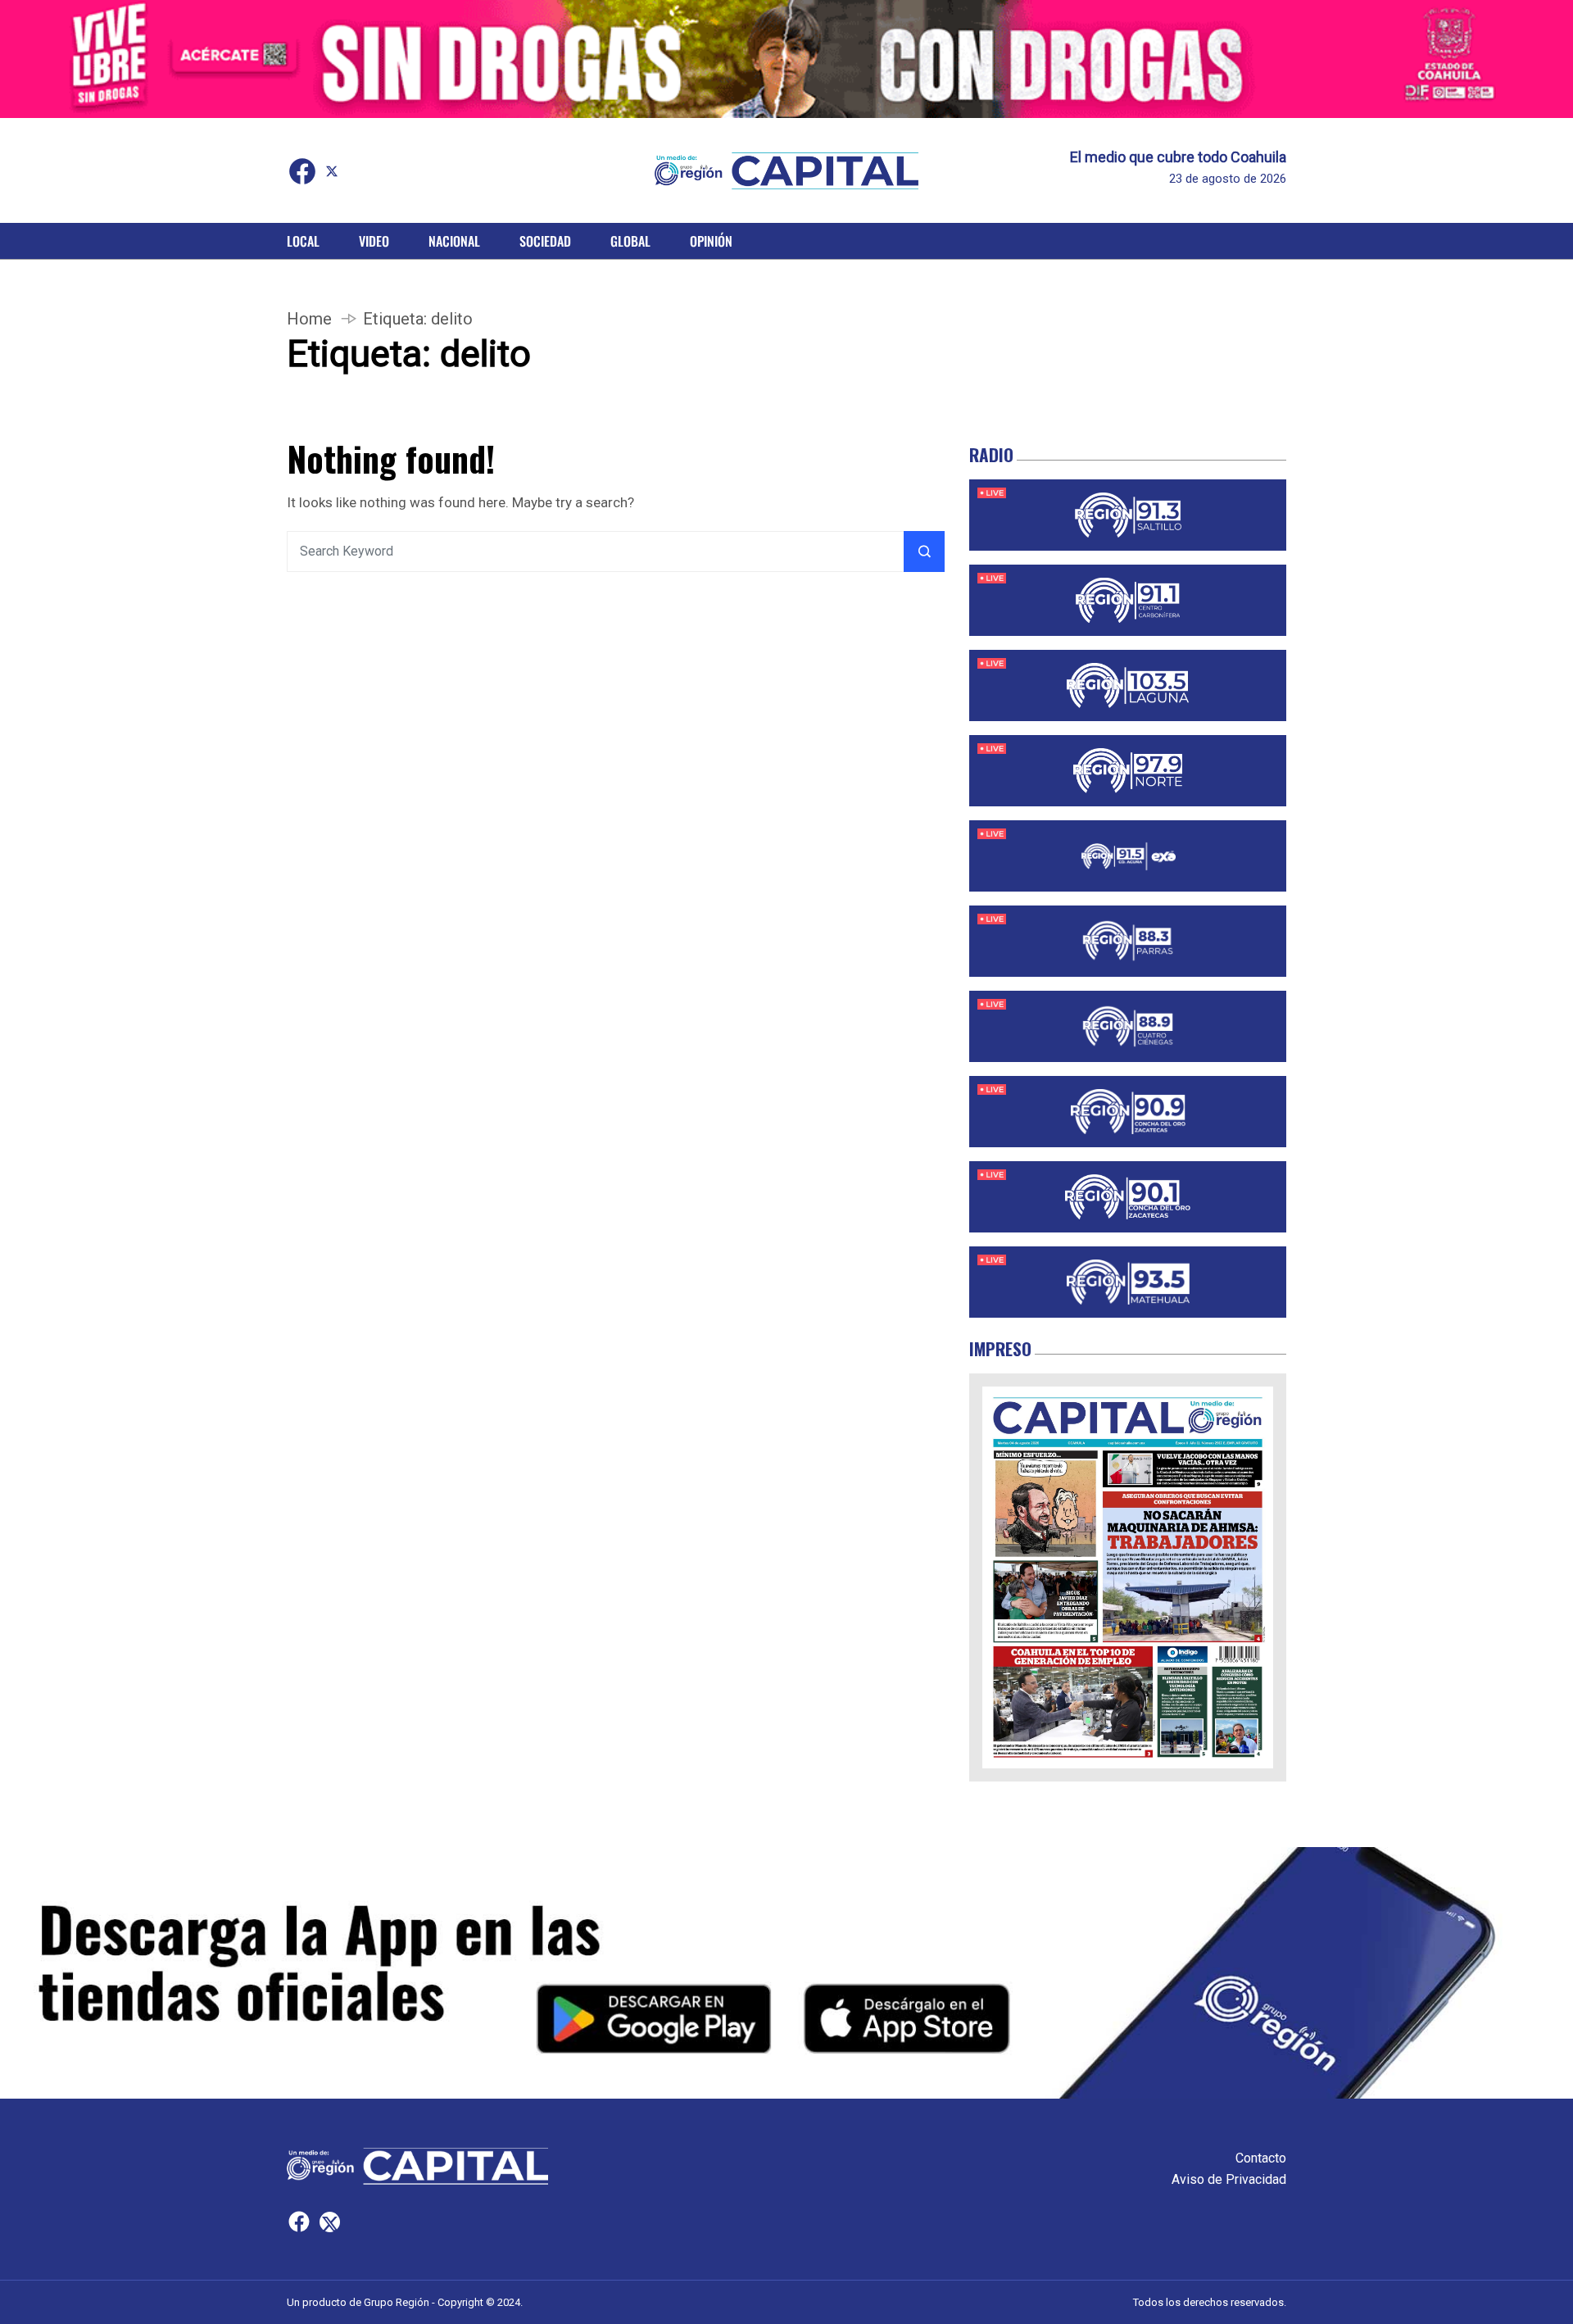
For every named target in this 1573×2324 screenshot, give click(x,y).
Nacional (454, 241)
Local (303, 241)
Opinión (711, 241)
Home (309, 319)
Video (374, 241)
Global (630, 241)
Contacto (1261, 2158)
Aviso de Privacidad (1229, 2179)
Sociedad (545, 241)
